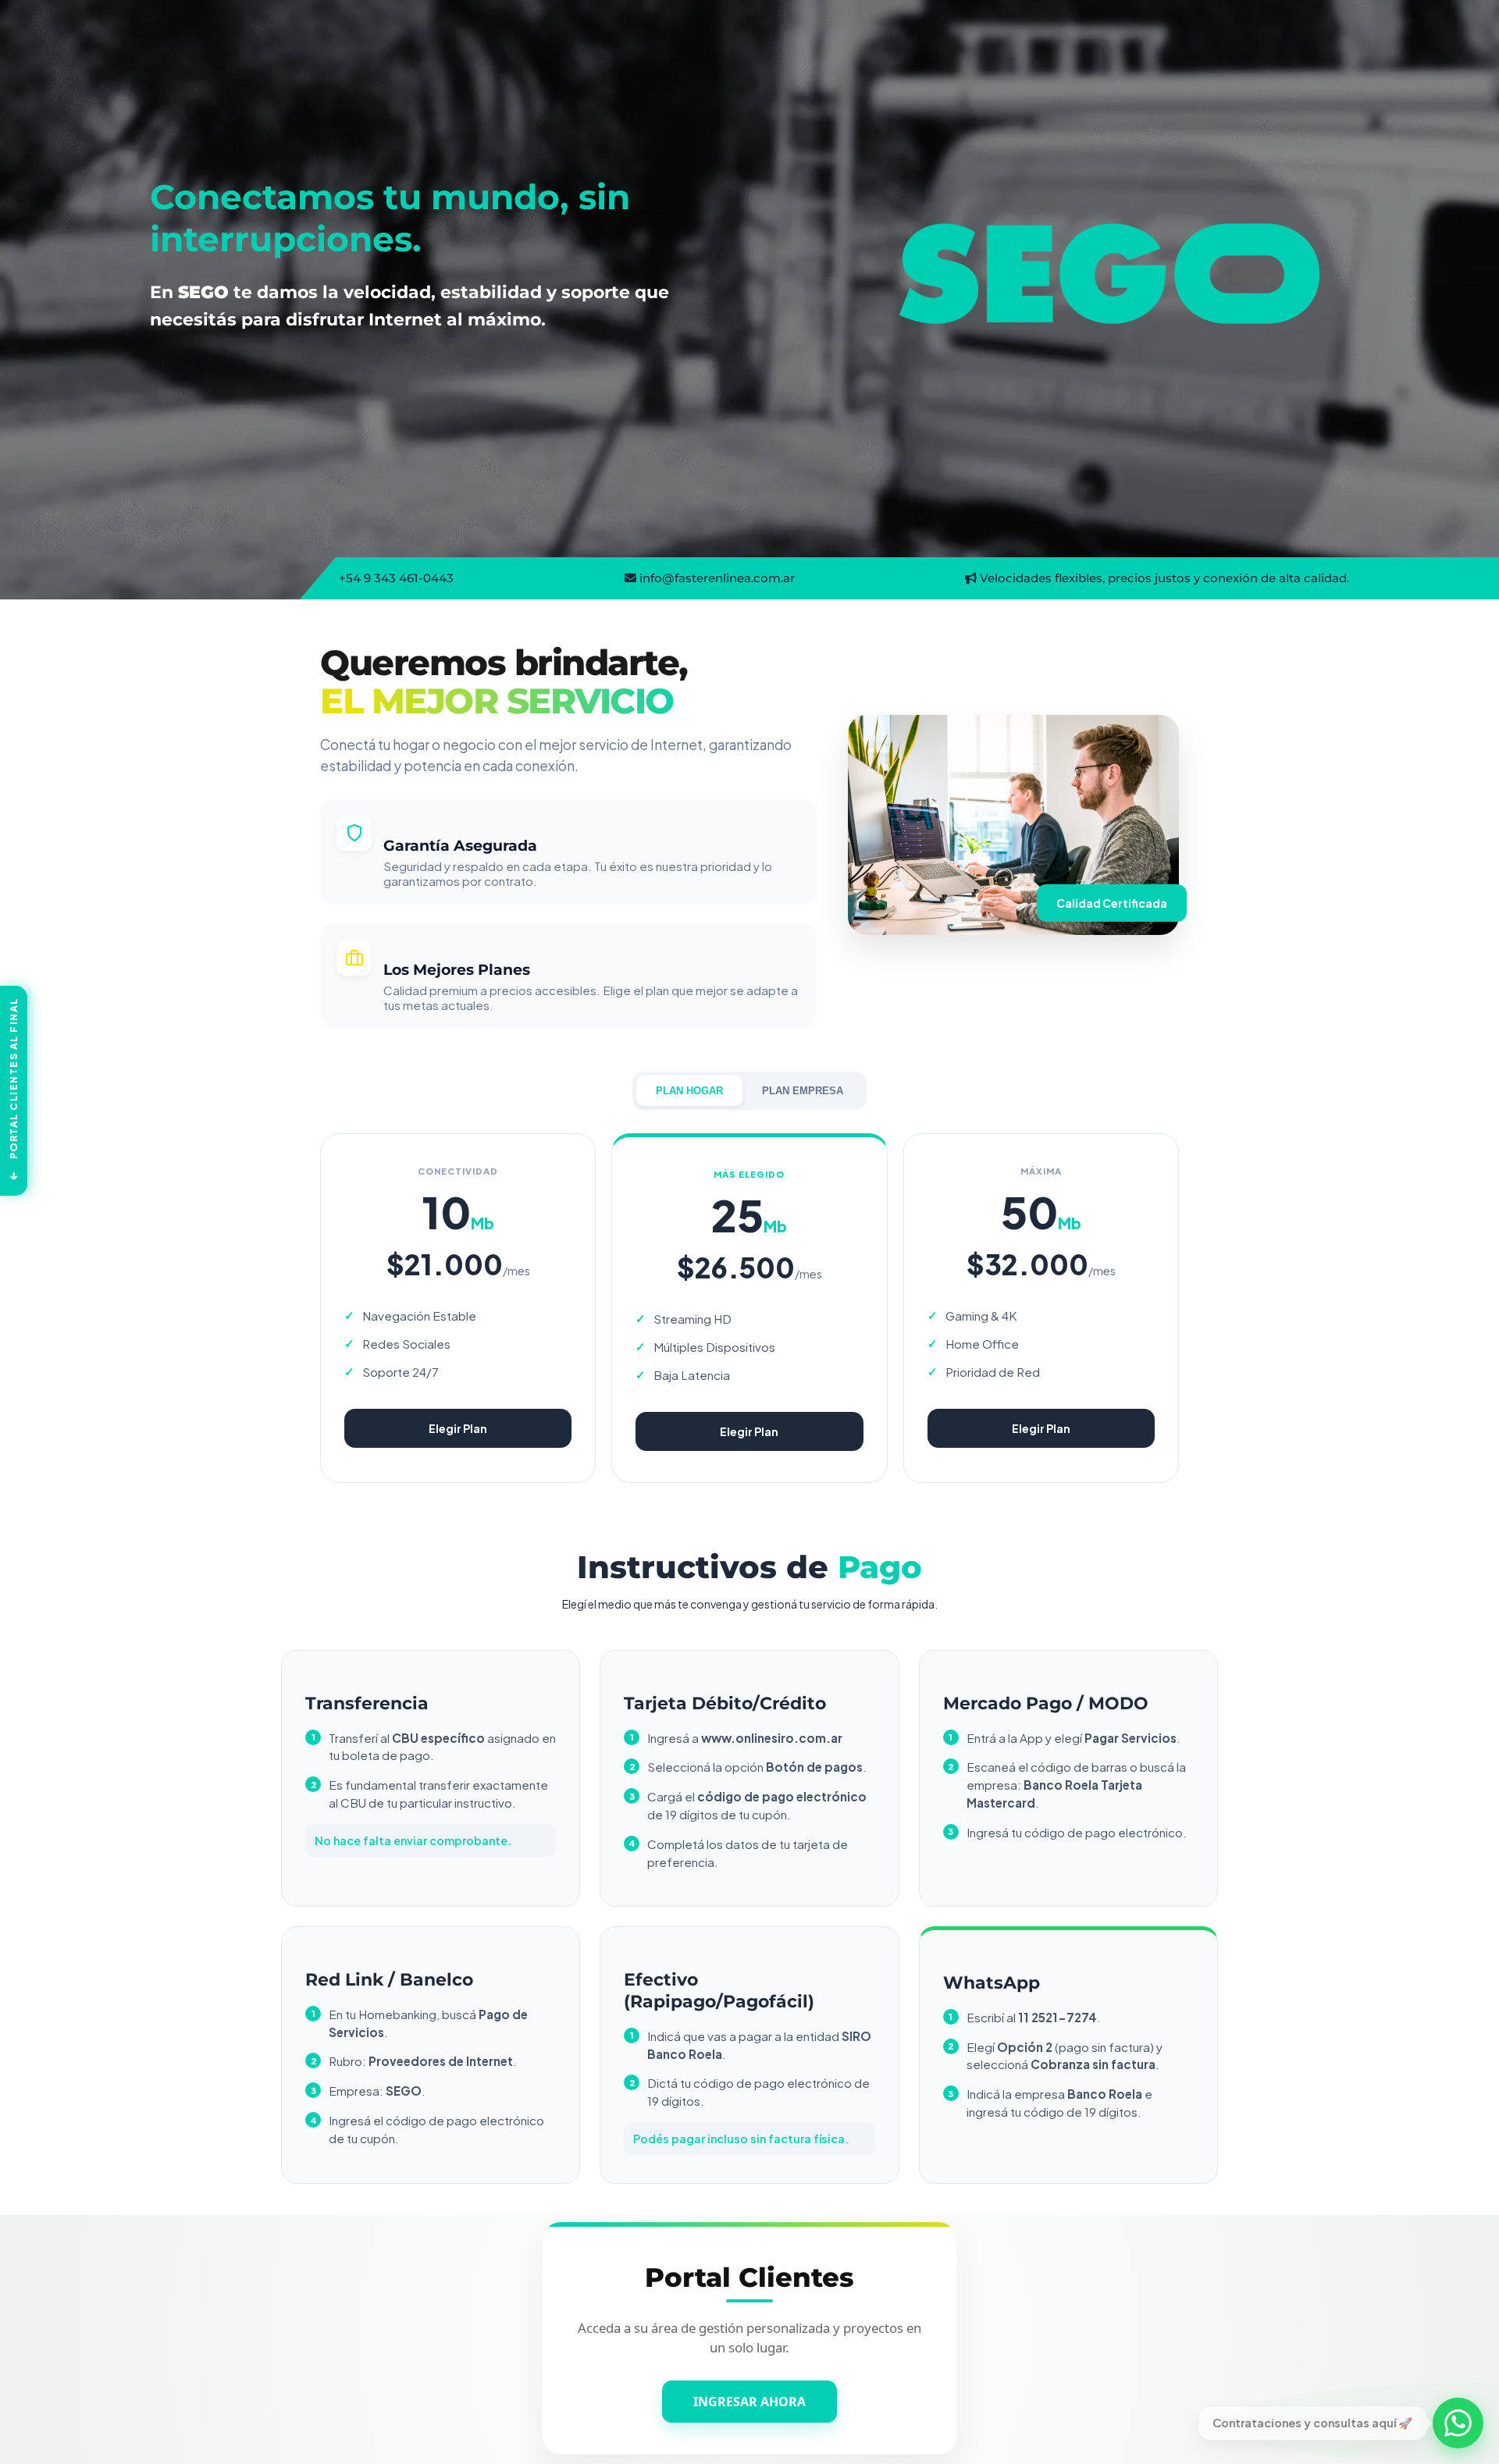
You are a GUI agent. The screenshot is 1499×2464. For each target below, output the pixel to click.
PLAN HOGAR (689, 1091)
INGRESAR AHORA (749, 2395)
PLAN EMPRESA (803, 1091)
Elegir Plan (458, 1428)
